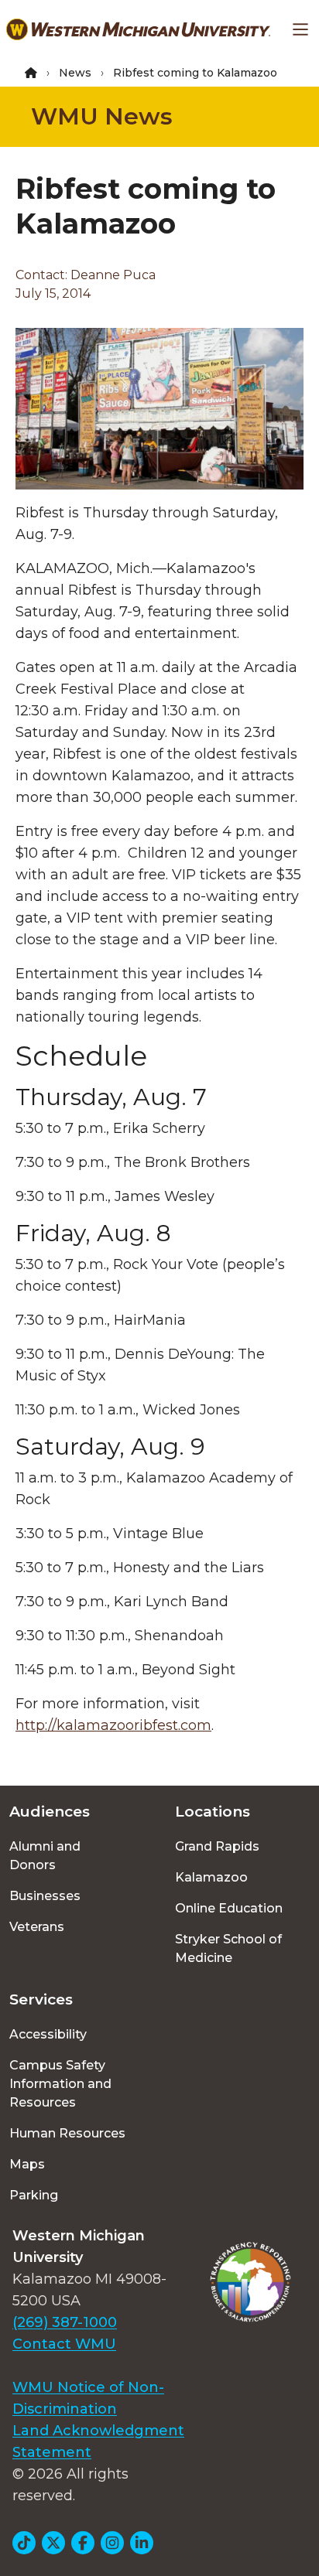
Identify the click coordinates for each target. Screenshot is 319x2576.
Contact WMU (64, 2344)
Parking (34, 2195)
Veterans (37, 1927)
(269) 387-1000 (65, 2322)
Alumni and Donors (45, 1856)
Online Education (229, 1908)
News (75, 73)
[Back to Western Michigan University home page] (138, 29)
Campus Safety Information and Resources (60, 2084)
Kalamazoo (211, 1877)
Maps (27, 2164)
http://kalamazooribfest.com (113, 1725)
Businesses (45, 1896)
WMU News (102, 116)
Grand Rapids (217, 1846)
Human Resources (67, 2133)
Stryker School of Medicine (228, 1948)
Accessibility (48, 2034)
